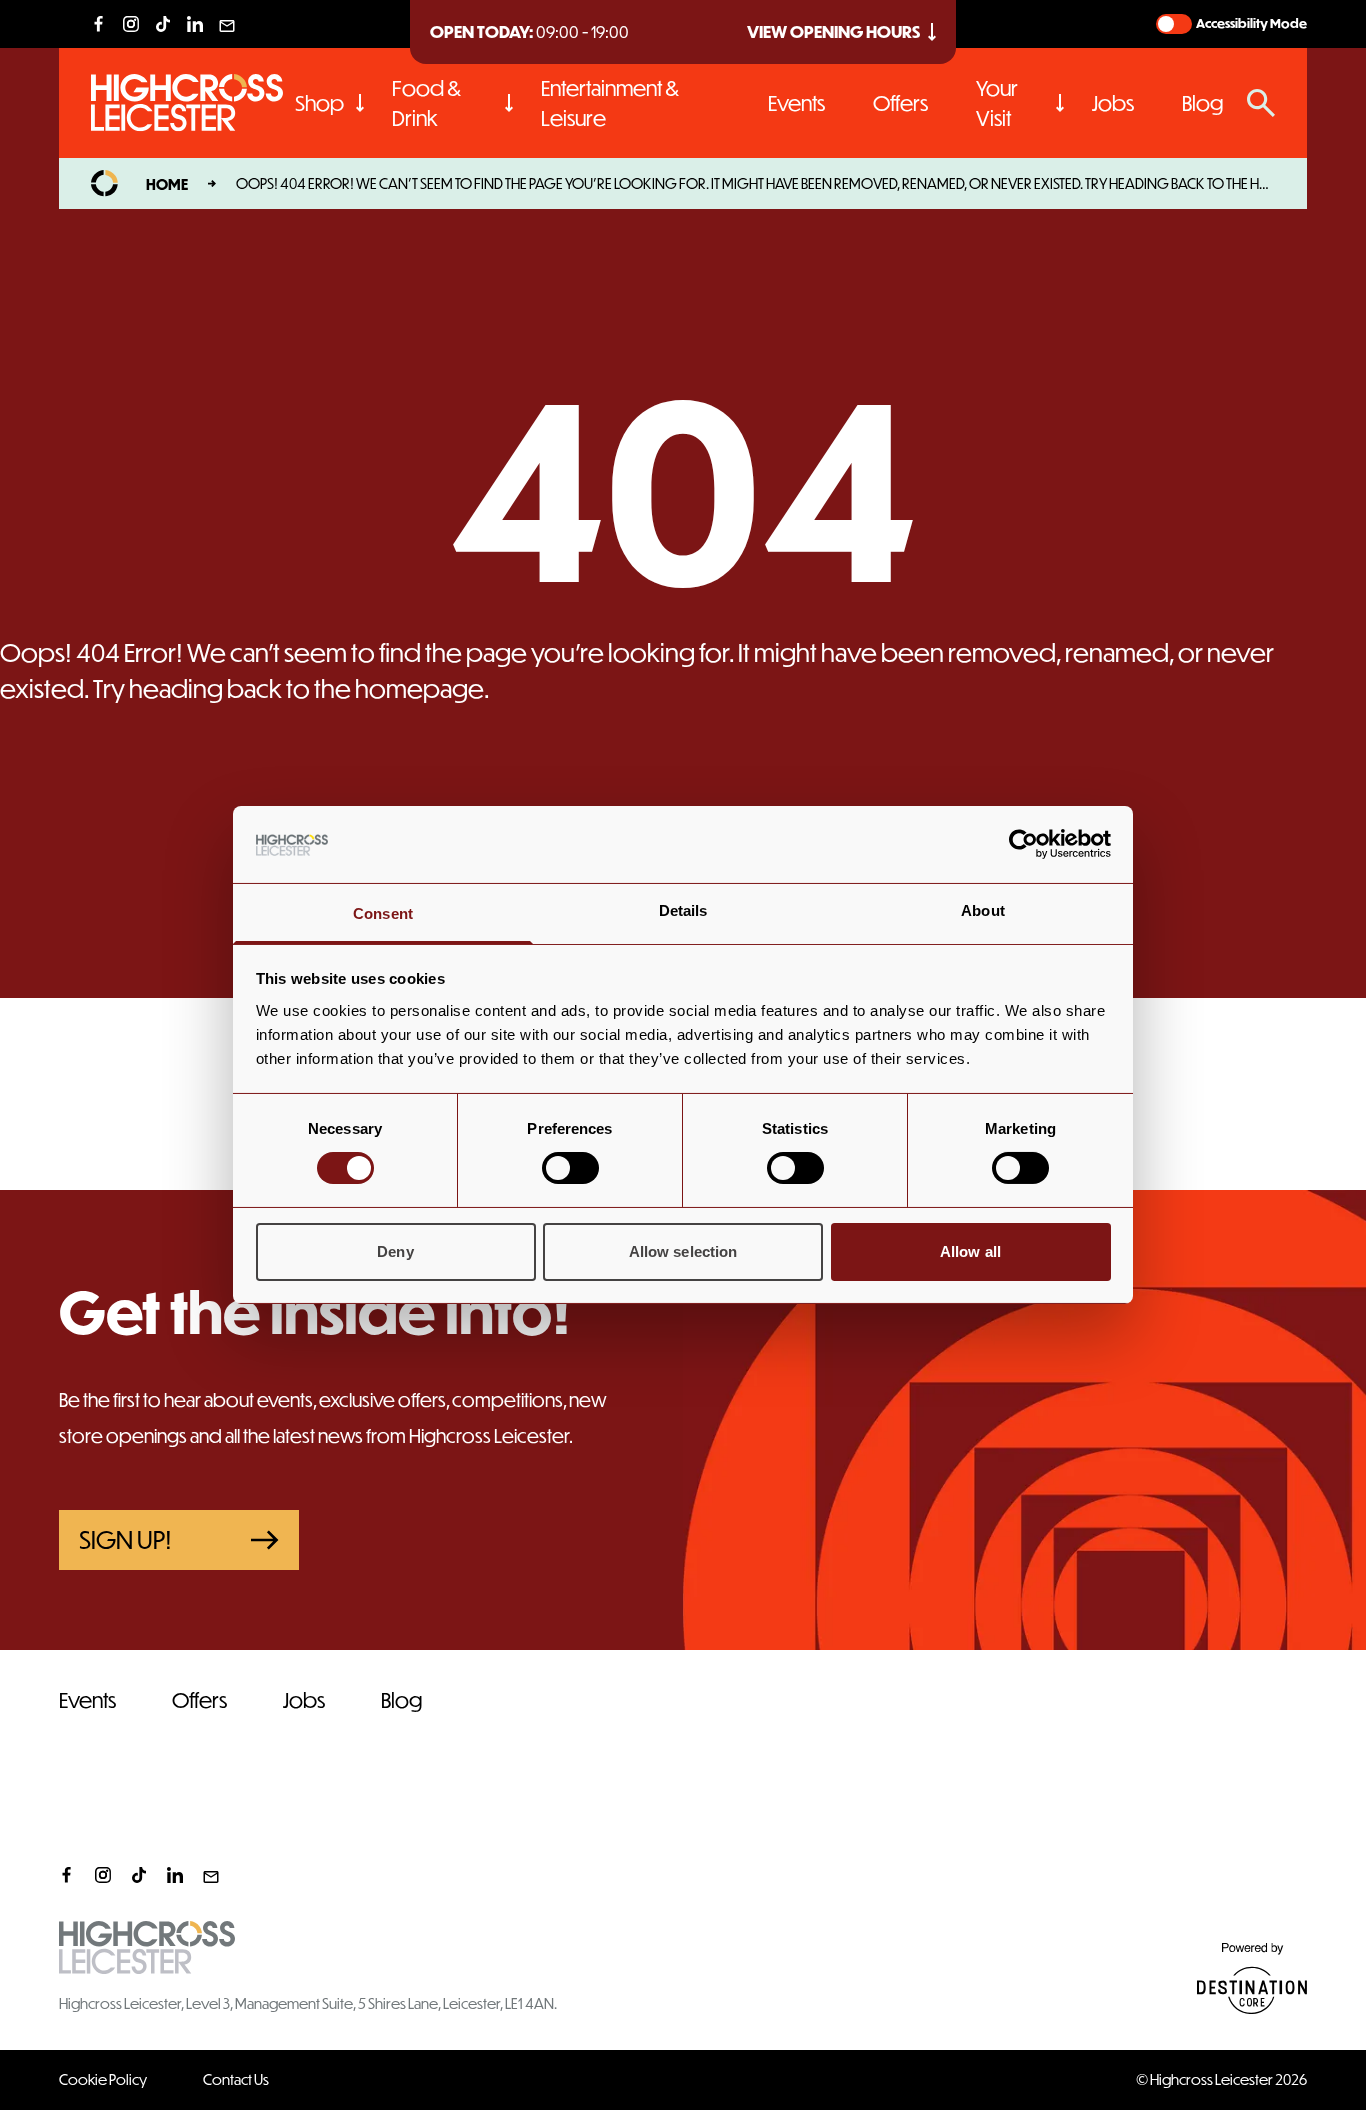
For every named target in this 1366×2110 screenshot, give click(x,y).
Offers (900, 102)
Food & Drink (426, 102)
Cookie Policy (103, 2079)
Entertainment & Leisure (610, 102)
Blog (1202, 102)
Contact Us (236, 2079)
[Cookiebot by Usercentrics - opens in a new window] (1023, 844)
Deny (395, 1251)
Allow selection (683, 1251)
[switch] (570, 1168)
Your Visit (997, 102)
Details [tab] (683, 910)
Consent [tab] (383, 913)
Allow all (970, 1251)
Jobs (1113, 102)
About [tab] (983, 910)
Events (796, 102)
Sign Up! (125, 1539)
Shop (319, 102)
